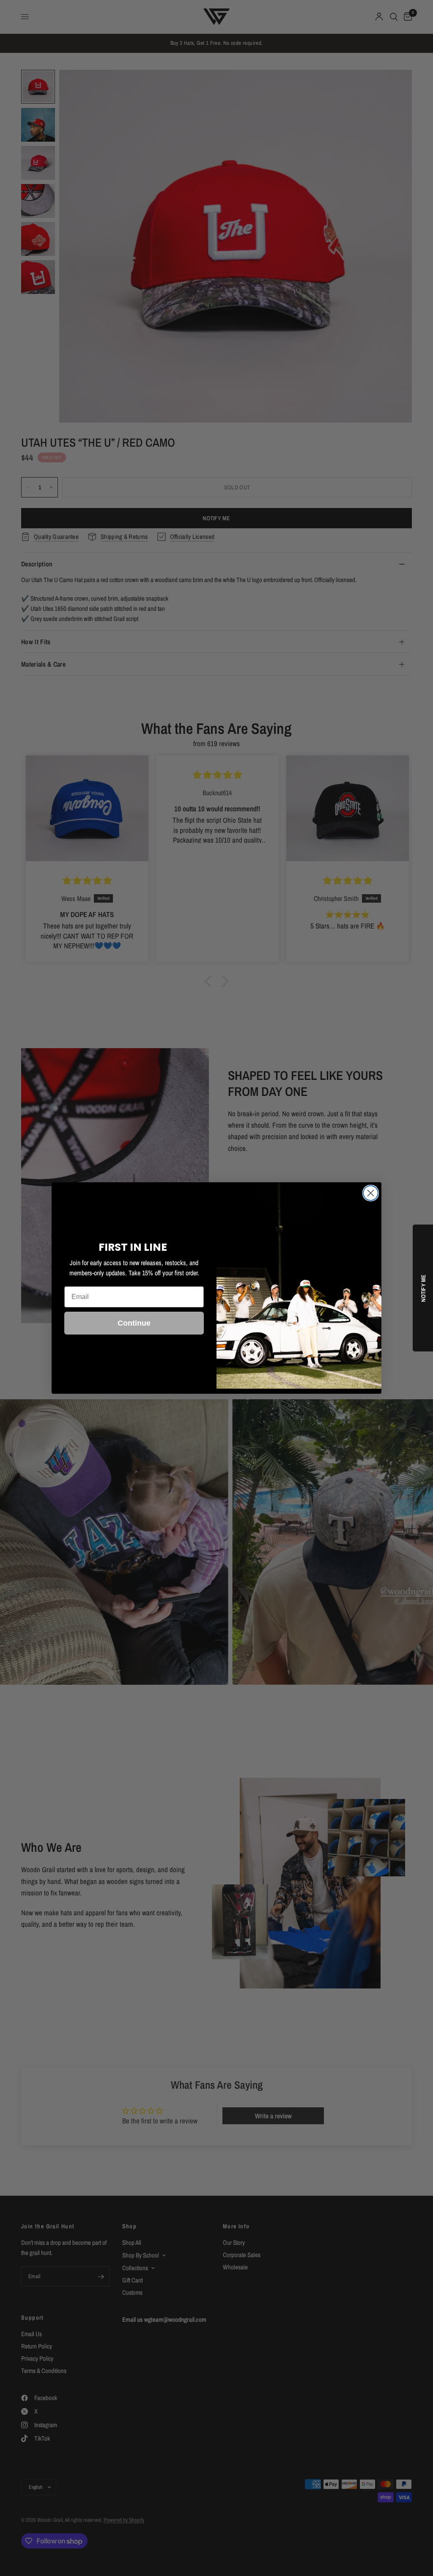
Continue (134, 1323)
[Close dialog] (371, 1193)
